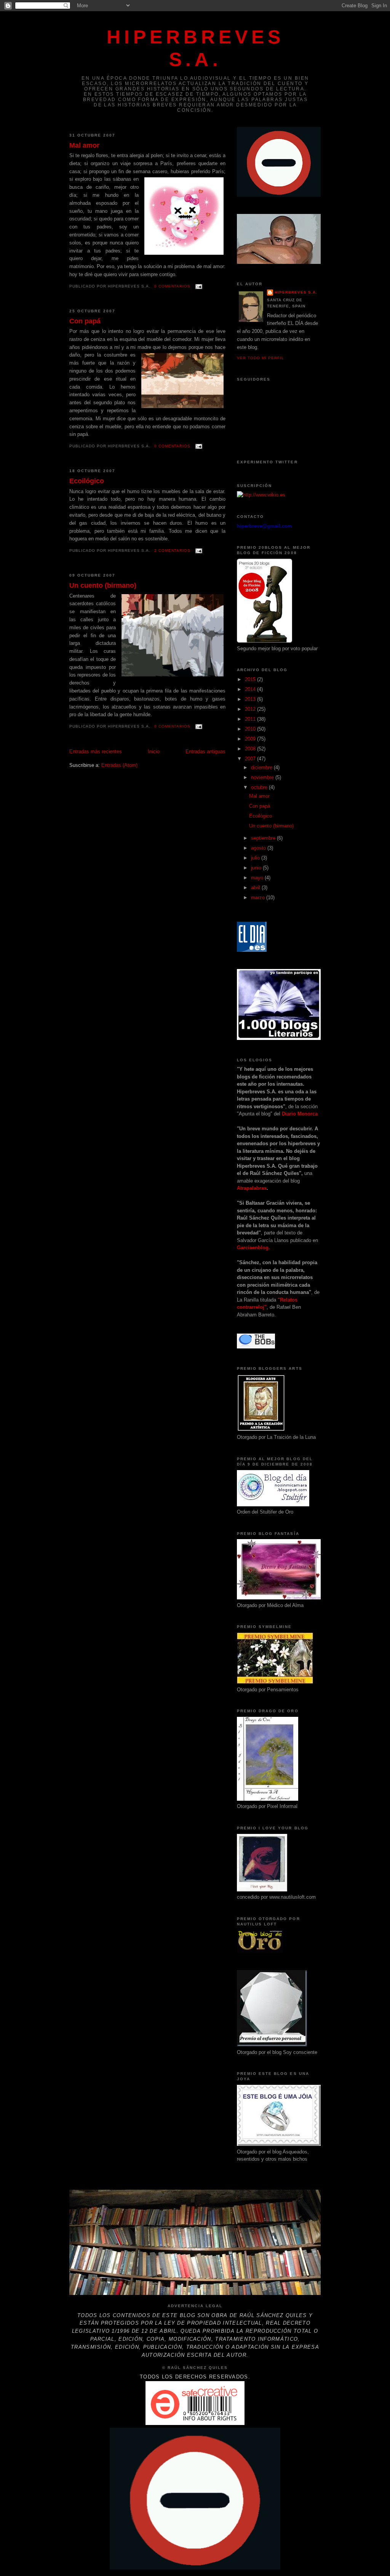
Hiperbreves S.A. (296, 292)
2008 (251, 749)
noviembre (263, 777)
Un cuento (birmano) (103, 585)
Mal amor (84, 145)
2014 (251, 689)
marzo (259, 898)
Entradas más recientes (96, 751)
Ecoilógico (87, 481)
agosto (259, 848)
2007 (251, 759)
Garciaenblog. (253, 1248)
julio (256, 858)
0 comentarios (173, 286)
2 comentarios (173, 550)
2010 (251, 729)
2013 (251, 699)
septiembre (264, 838)
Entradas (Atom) (119, 765)
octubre (260, 787)
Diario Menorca (300, 1114)
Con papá (85, 321)
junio (257, 868)
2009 (251, 739)
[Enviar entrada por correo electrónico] (198, 286)
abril (256, 888)
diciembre (262, 767)
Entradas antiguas (205, 751)
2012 (251, 709)
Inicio (154, 751)
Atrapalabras (252, 1188)
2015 (251, 679)
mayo (258, 878)
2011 (251, 719)
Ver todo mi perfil (261, 358)
